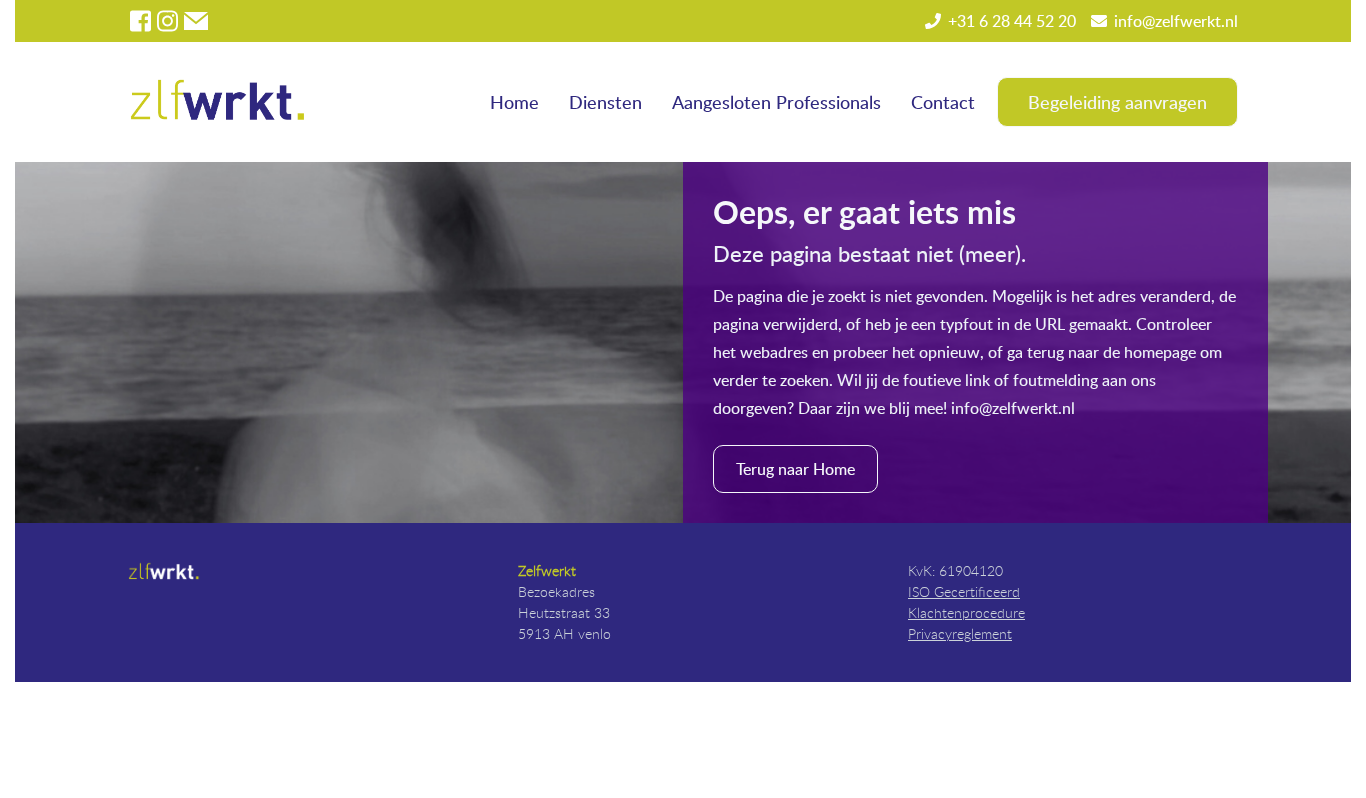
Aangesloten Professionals (776, 101)
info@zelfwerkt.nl (1176, 21)
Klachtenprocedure (966, 612)
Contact (943, 101)
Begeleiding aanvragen (1117, 101)
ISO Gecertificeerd (964, 591)
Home (514, 101)
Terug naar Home (795, 469)
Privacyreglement (960, 633)
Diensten (605, 101)
